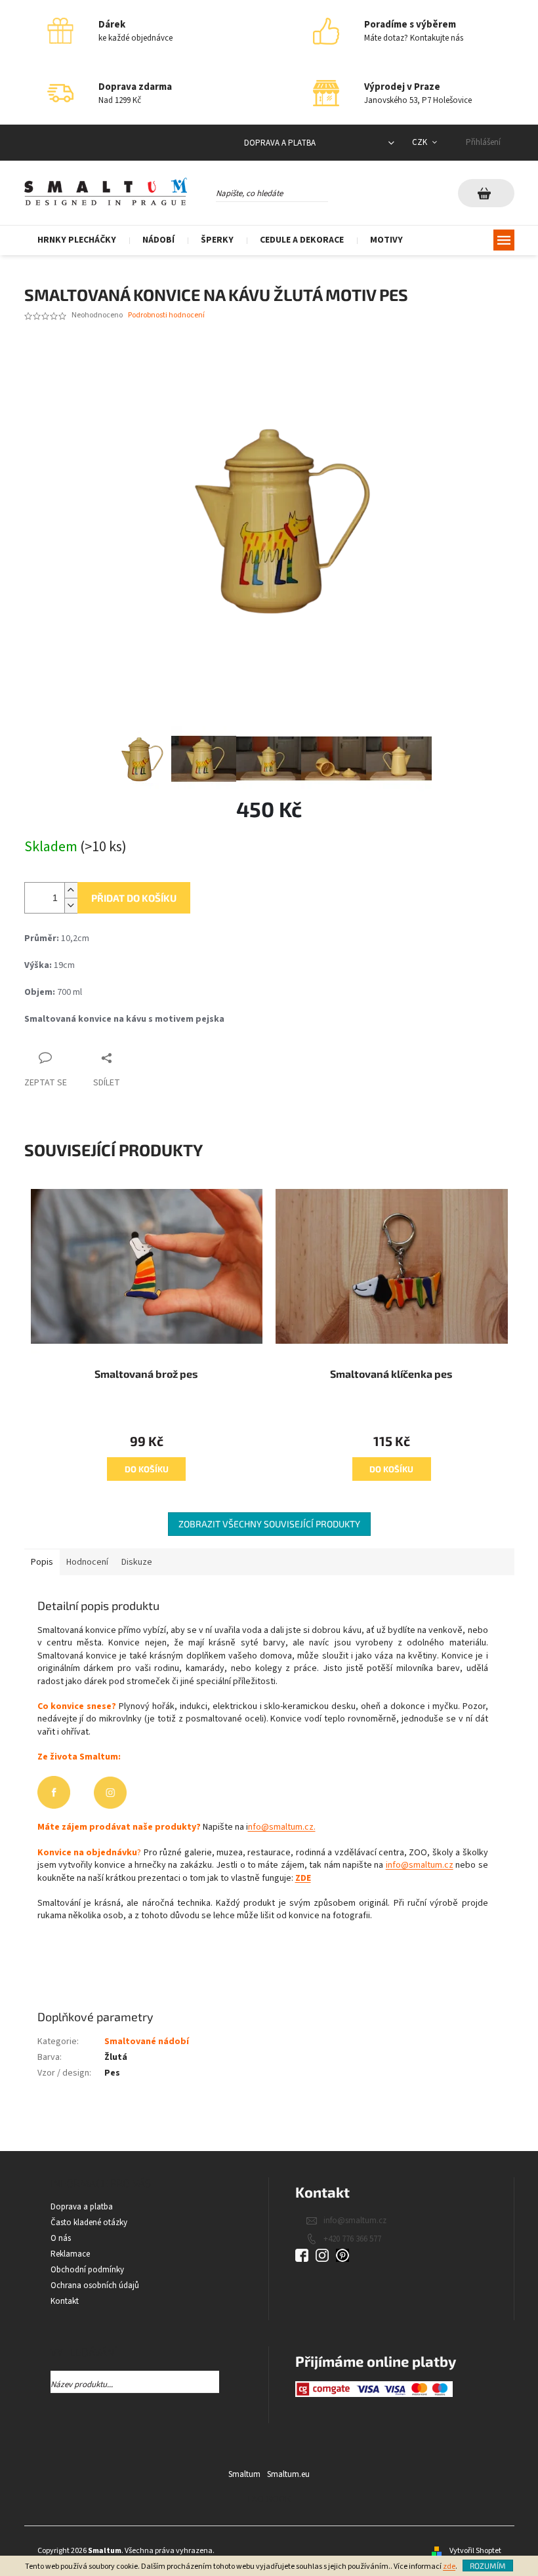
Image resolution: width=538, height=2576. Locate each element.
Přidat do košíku (134, 898)
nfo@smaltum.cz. (282, 1827)
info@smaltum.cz (420, 1865)
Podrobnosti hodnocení (166, 315)
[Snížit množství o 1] (71, 905)
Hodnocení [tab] (87, 1562)
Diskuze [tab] (137, 1562)
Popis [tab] (42, 1562)
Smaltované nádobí (147, 2042)
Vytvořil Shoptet (475, 2551)
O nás (61, 2238)
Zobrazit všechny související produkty (269, 1524)
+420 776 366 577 (352, 2239)
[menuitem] (77, 240)
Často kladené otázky (89, 2223)
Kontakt (65, 2301)
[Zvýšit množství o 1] (71, 890)
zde (449, 2566)
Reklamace (70, 2254)
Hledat (340, 191)
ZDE (303, 1878)
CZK (421, 142)
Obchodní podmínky (87, 2270)
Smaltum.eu (288, 2474)
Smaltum (244, 2474)
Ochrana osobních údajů (95, 2285)
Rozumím (488, 2566)
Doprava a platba (280, 143)
